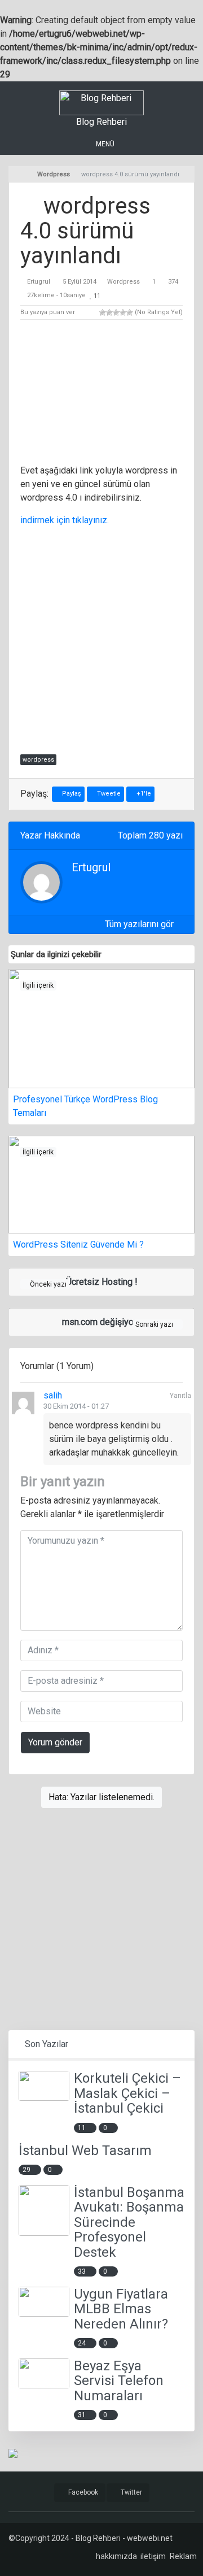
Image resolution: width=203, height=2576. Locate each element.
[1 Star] (103, 312)
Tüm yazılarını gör (140, 924)
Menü (104, 144)
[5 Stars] (130, 312)
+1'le (143, 794)
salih (53, 1395)
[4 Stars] (123, 312)
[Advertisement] (101, 394)
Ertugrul (39, 282)
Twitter (131, 2492)
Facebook (82, 2492)
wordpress (38, 760)
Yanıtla (180, 1396)
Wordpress (123, 282)
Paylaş (71, 794)
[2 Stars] (109, 312)
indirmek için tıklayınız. (65, 520)
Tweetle (108, 794)
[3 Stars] (116, 312)
